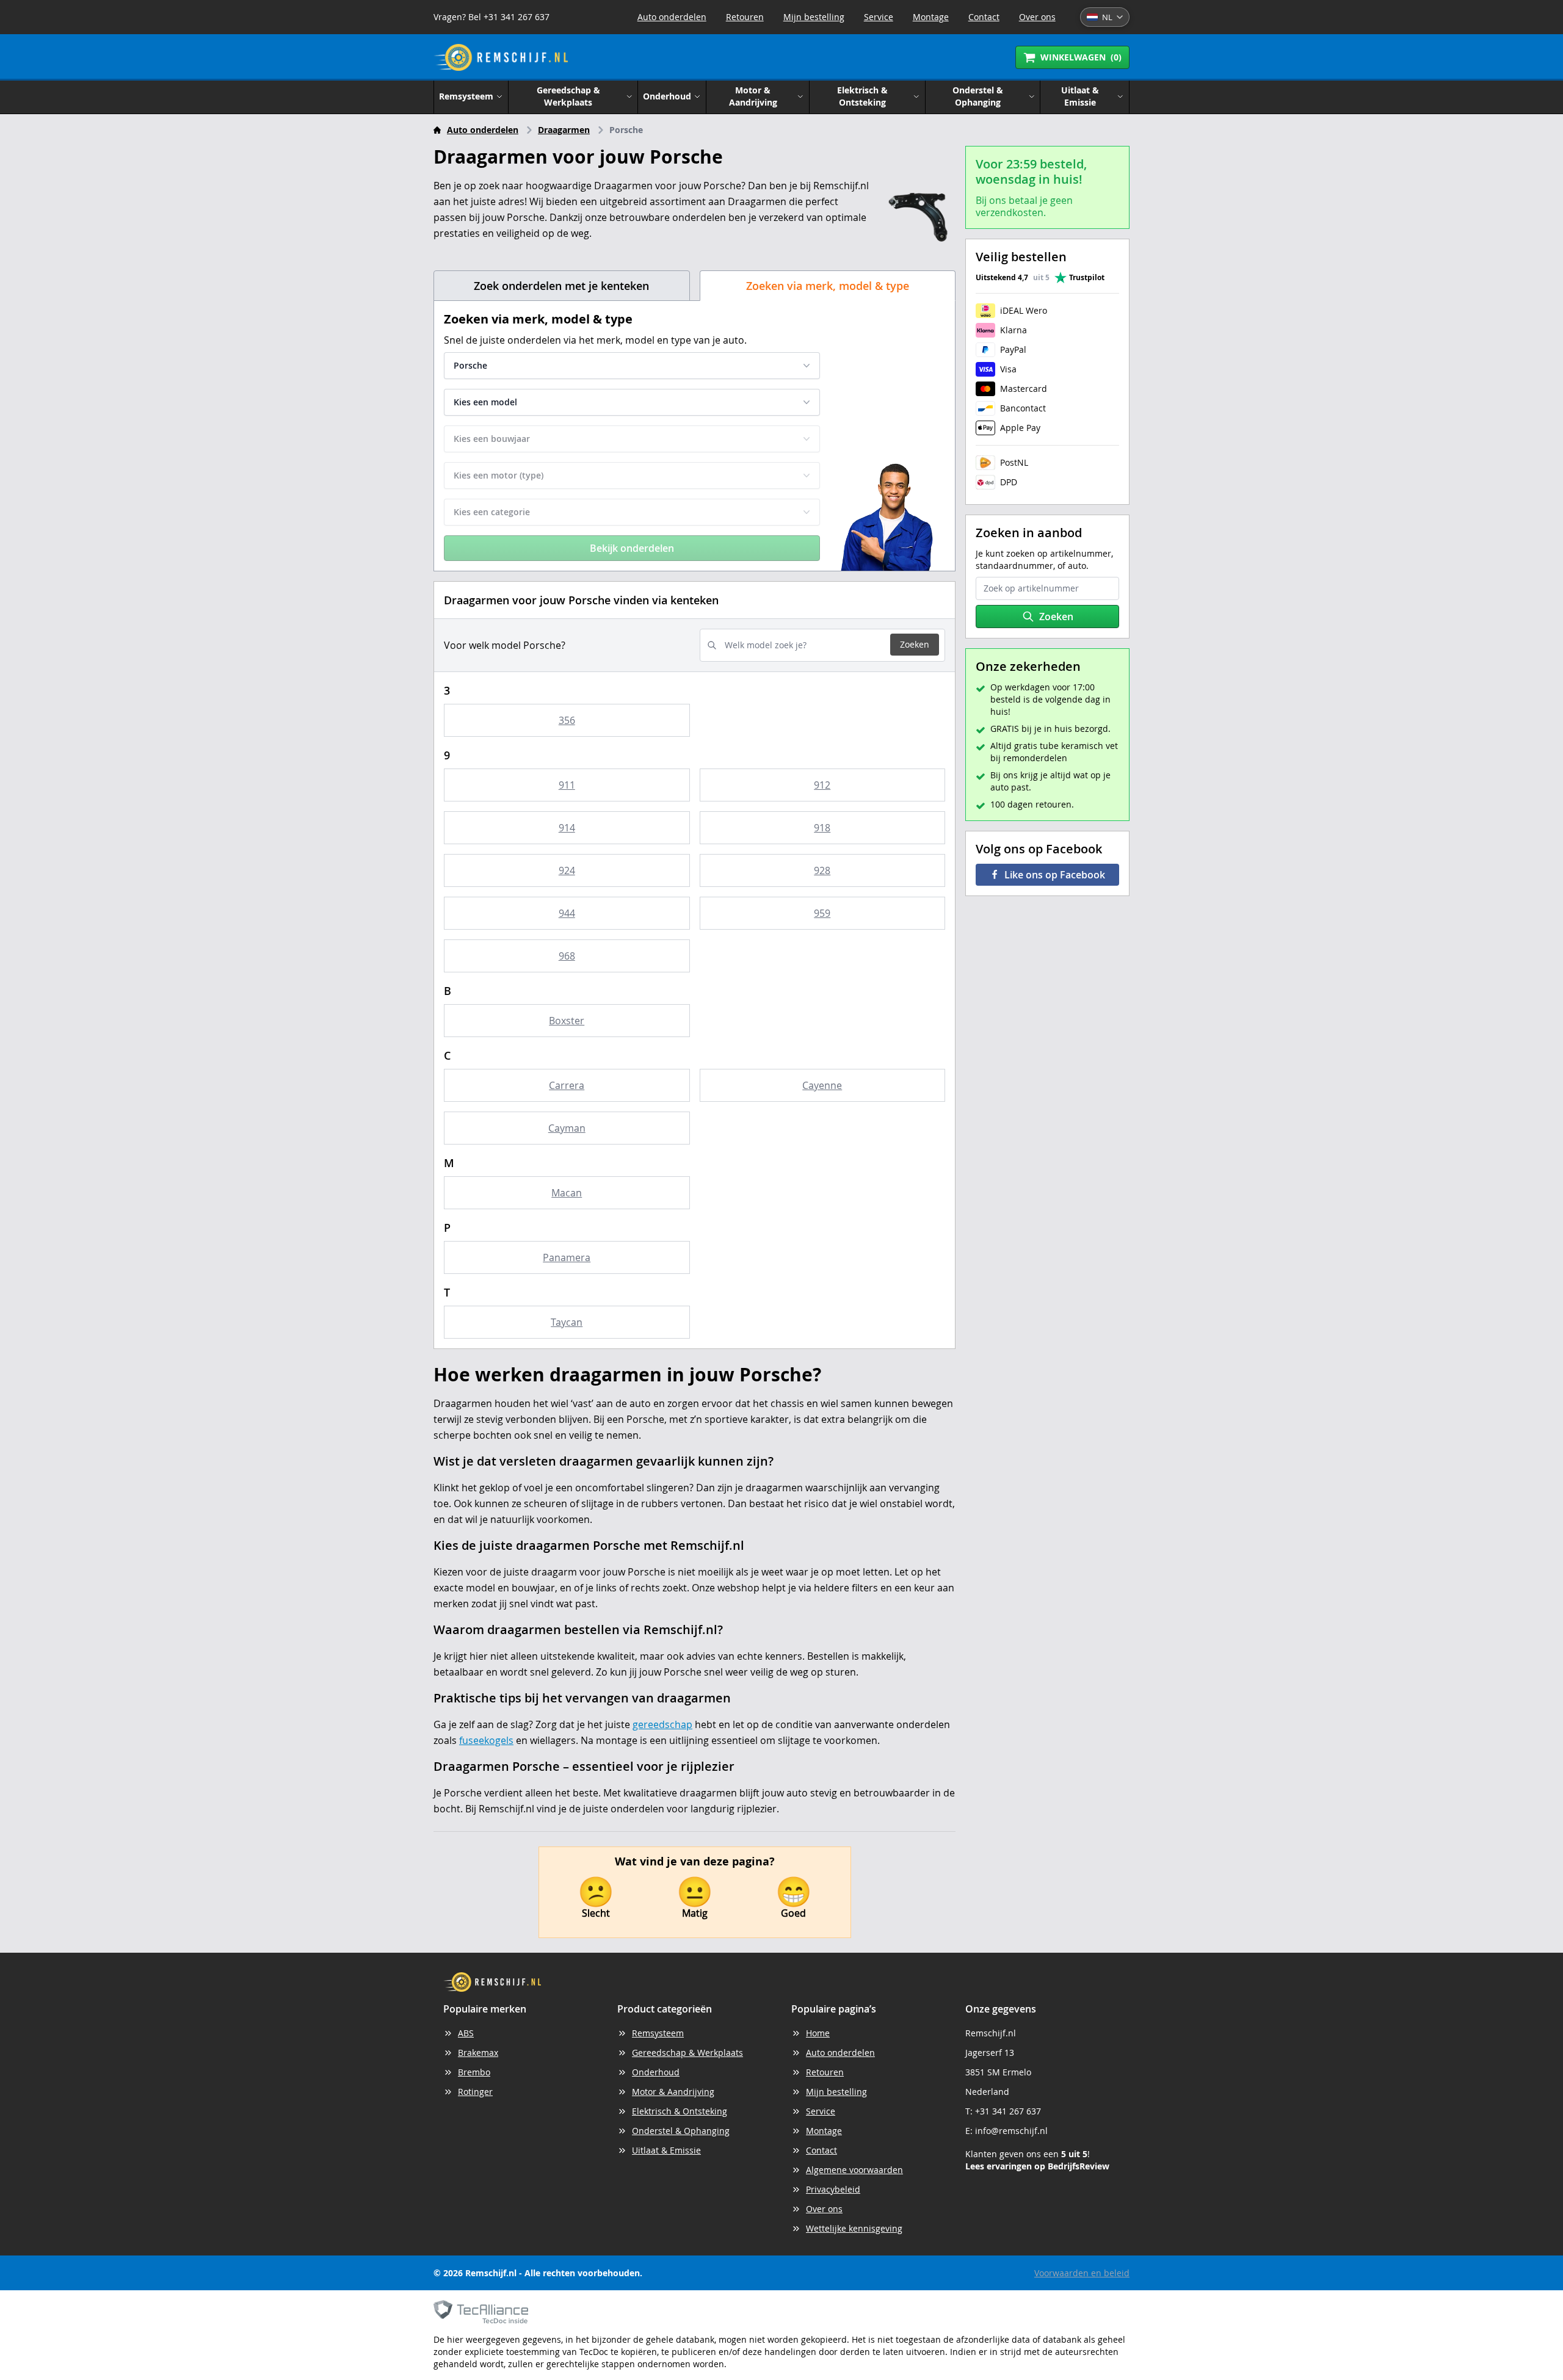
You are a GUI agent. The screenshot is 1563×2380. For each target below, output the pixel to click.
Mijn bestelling (814, 17)
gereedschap (662, 1724)
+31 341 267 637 (1008, 2111)
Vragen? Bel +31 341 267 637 (491, 17)
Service (879, 17)
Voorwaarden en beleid (1082, 2273)
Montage (931, 17)
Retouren (745, 17)
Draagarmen (564, 130)
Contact (984, 17)
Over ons (1037, 17)
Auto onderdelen (672, 17)
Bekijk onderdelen (632, 548)
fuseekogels (486, 1740)
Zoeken (915, 644)
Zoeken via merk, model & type (828, 286)
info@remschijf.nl (1011, 2131)
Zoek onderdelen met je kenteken (561, 286)
